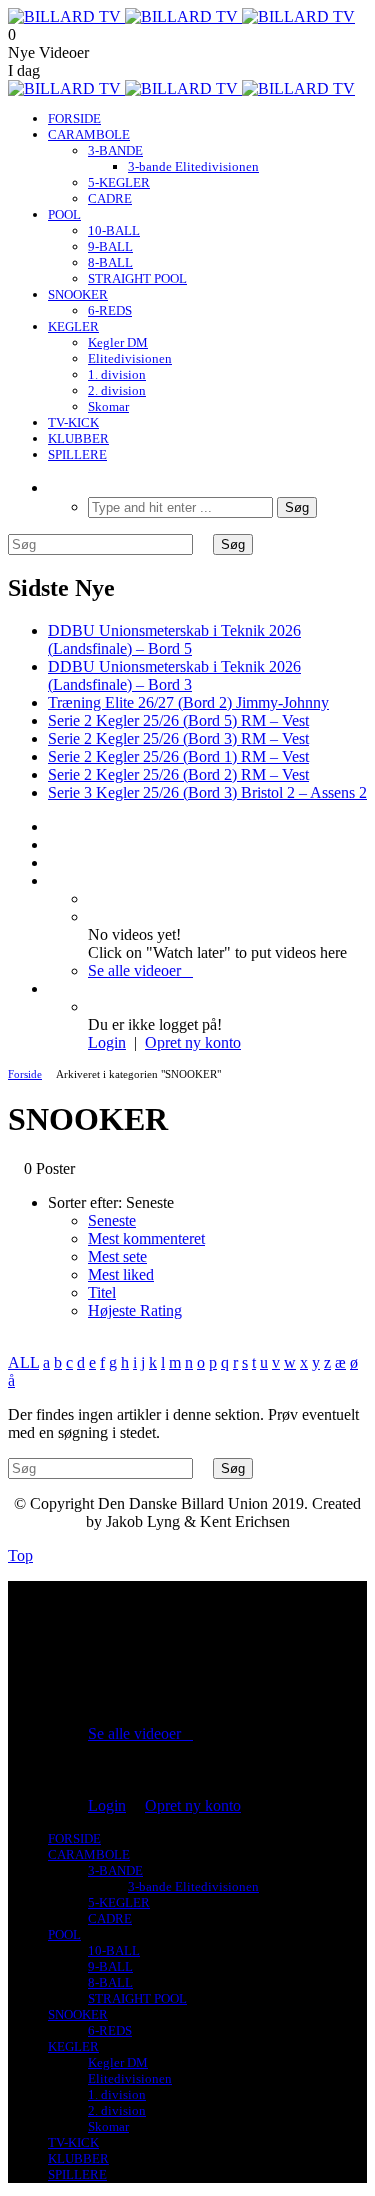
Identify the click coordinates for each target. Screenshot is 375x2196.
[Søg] (54, 487)
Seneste (112, 1220)
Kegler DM (118, 342)
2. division (117, 390)
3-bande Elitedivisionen (193, 166)
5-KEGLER (119, 182)
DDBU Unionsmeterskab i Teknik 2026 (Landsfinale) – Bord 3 (174, 675)
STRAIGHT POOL (137, 278)
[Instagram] (54, 862)
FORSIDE (74, 118)
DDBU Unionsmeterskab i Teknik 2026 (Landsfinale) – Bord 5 (174, 639)
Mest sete (117, 1256)
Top (20, 1555)
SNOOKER (78, 294)
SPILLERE (77, 454)
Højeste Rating (135, 1310)
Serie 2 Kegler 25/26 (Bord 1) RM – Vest (178, 756)
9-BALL (110, 246)
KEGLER (73, 326)
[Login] (54, 988)
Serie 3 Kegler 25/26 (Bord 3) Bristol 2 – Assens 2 (207, 792)
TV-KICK (73, 422)
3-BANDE (115, 150)
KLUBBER (78, 438)
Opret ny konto (193, 1042)
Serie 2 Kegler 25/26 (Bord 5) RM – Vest (178, 720)
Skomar (108, 406)
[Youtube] (54, 844)
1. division (117, 374)
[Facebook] (54, 826)
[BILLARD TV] (181, 16)
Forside (25, 1074)
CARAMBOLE (89, 134)
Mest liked (121, 1274)
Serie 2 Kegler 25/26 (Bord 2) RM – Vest (178, 774)
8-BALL (110, 262)
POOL (64, 214)
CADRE (110, 198)
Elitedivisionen (130, 358)
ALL (23, 1362)
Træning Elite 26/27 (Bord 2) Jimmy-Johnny (188, 702)
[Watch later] (54, 880)
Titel (102, 1292)
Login (107, 1042)
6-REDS (110, 310)
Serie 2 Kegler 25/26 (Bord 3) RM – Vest (178, 738)
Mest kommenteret (146, 1238)
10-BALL (114, 230)
